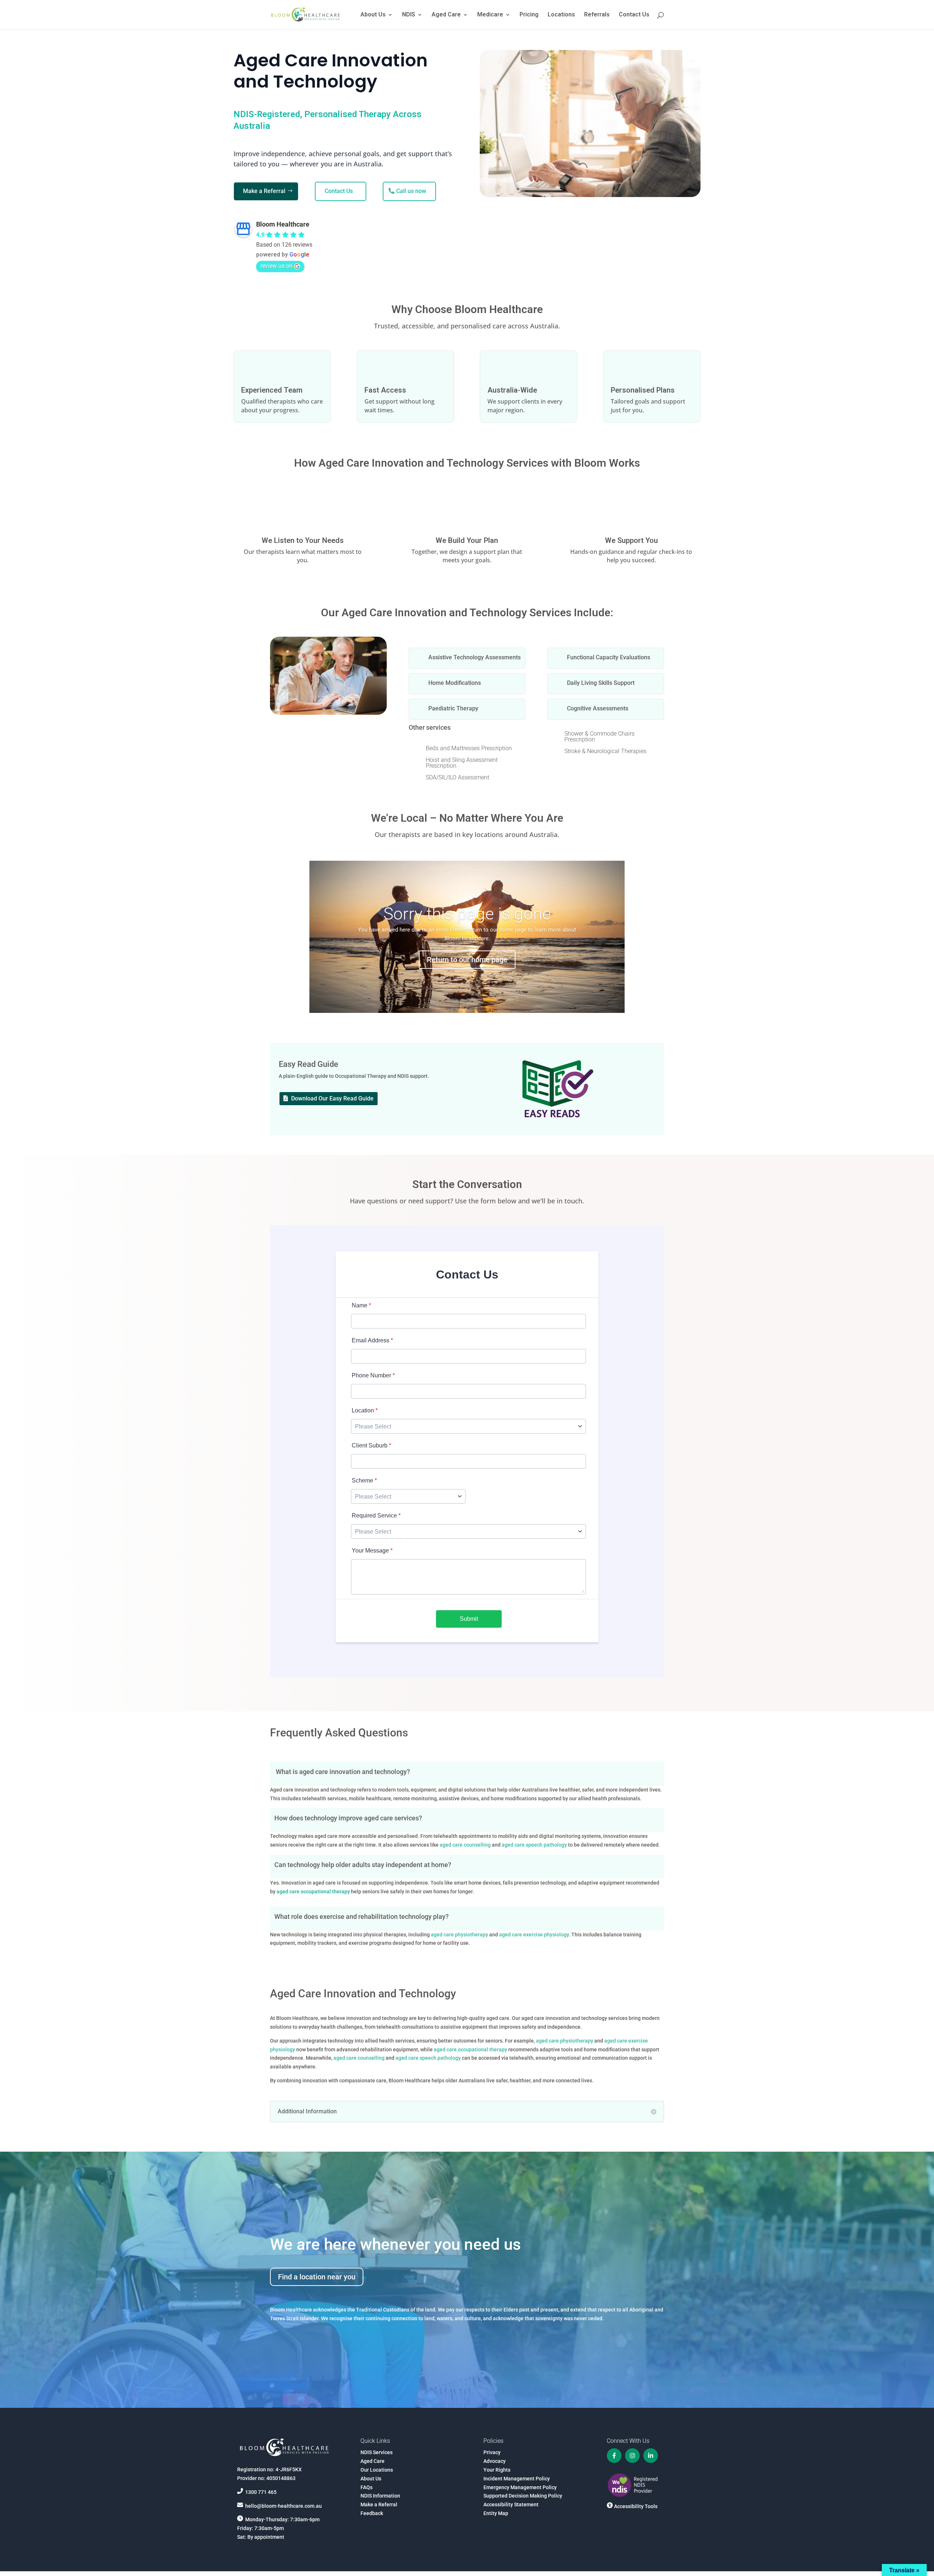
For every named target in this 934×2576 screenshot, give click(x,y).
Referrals (597, 15)
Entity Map (496, 2513)
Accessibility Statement (511, 2504)
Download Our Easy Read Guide (332, 1098)
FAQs (366, 2487)
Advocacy (495, 2461)
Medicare (490, 15)
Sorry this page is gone (467, 914)
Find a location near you (317, 2277)
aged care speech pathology (535, 1845)
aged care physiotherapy (460, 1935)
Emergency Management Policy (520, 2487)
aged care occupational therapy (471, 2049)
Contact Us (634, 15)
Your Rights (497, 2470)
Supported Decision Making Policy (523, 2496)
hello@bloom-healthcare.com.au (283, 2506)
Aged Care (446, 15)
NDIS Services (377, 2452)
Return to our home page (467, 959)
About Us (373, 15)
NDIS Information (380, 2496)
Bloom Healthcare (283, 224)
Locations (561, 15)
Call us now (411, 191)
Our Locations (377, 2470)
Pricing (529, 15)
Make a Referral (264, 191)
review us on (277, 266)
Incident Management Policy (517, 2479)
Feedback (372, 2513)
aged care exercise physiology (534, 1935)
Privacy (492, 2452)
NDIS (409, 15)
